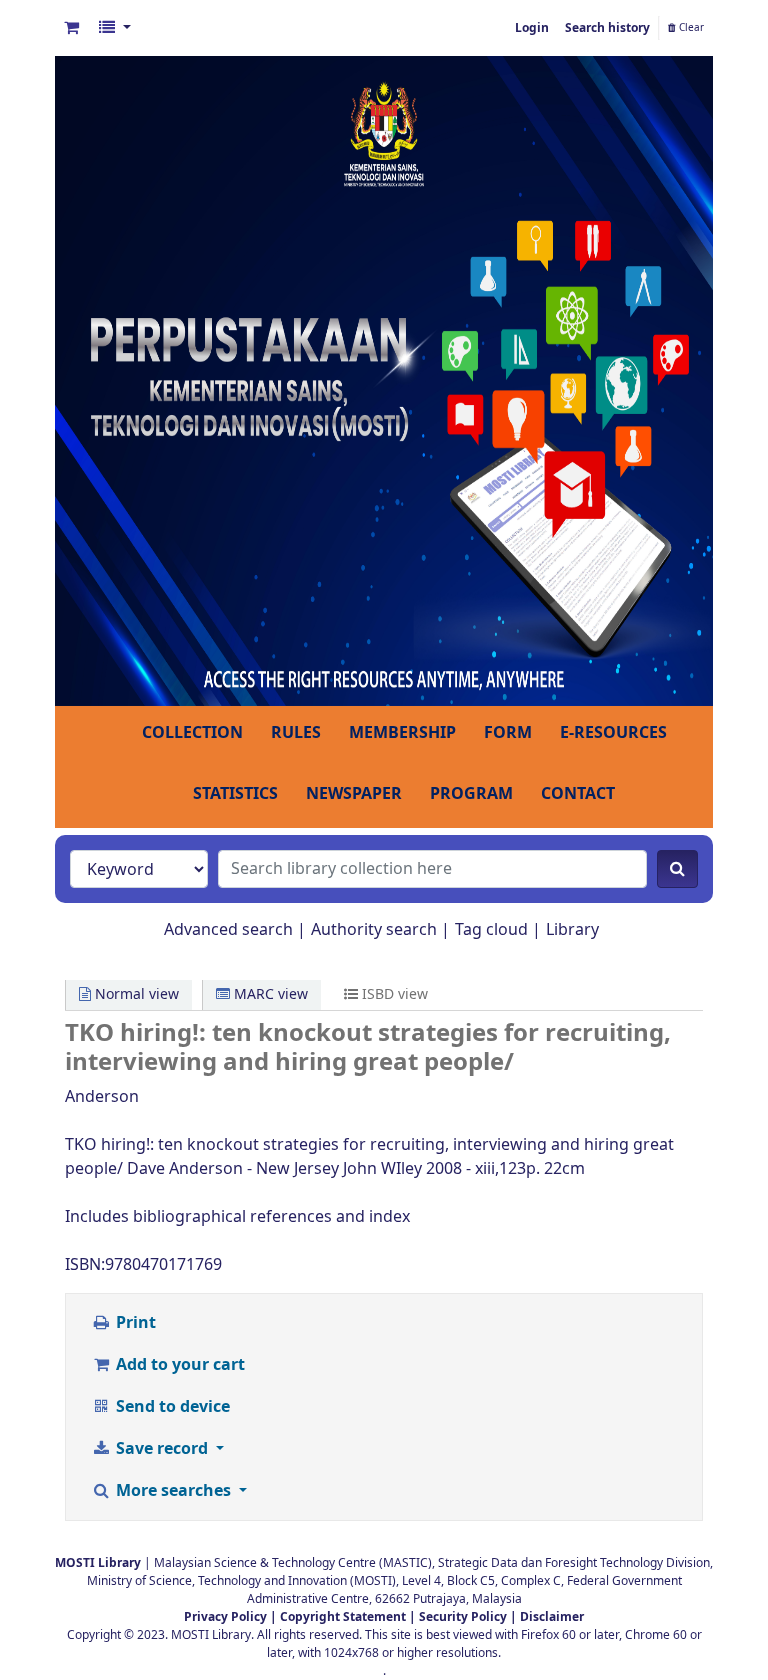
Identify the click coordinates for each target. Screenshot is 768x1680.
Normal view (135, 994)
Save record (162, 1449)
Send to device (171, 1407)
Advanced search (228, 930)
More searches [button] (173, 1491)
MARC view (269, 994)
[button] (71, 28)
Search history (607, 28)
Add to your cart (178, 1365)
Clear (690, 28)
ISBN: (85, 1265)
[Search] (677, 869)
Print (134, 1323)
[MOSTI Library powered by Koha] (384, 380)
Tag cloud (491, 930)
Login (532, 28)
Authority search (374, 930)
